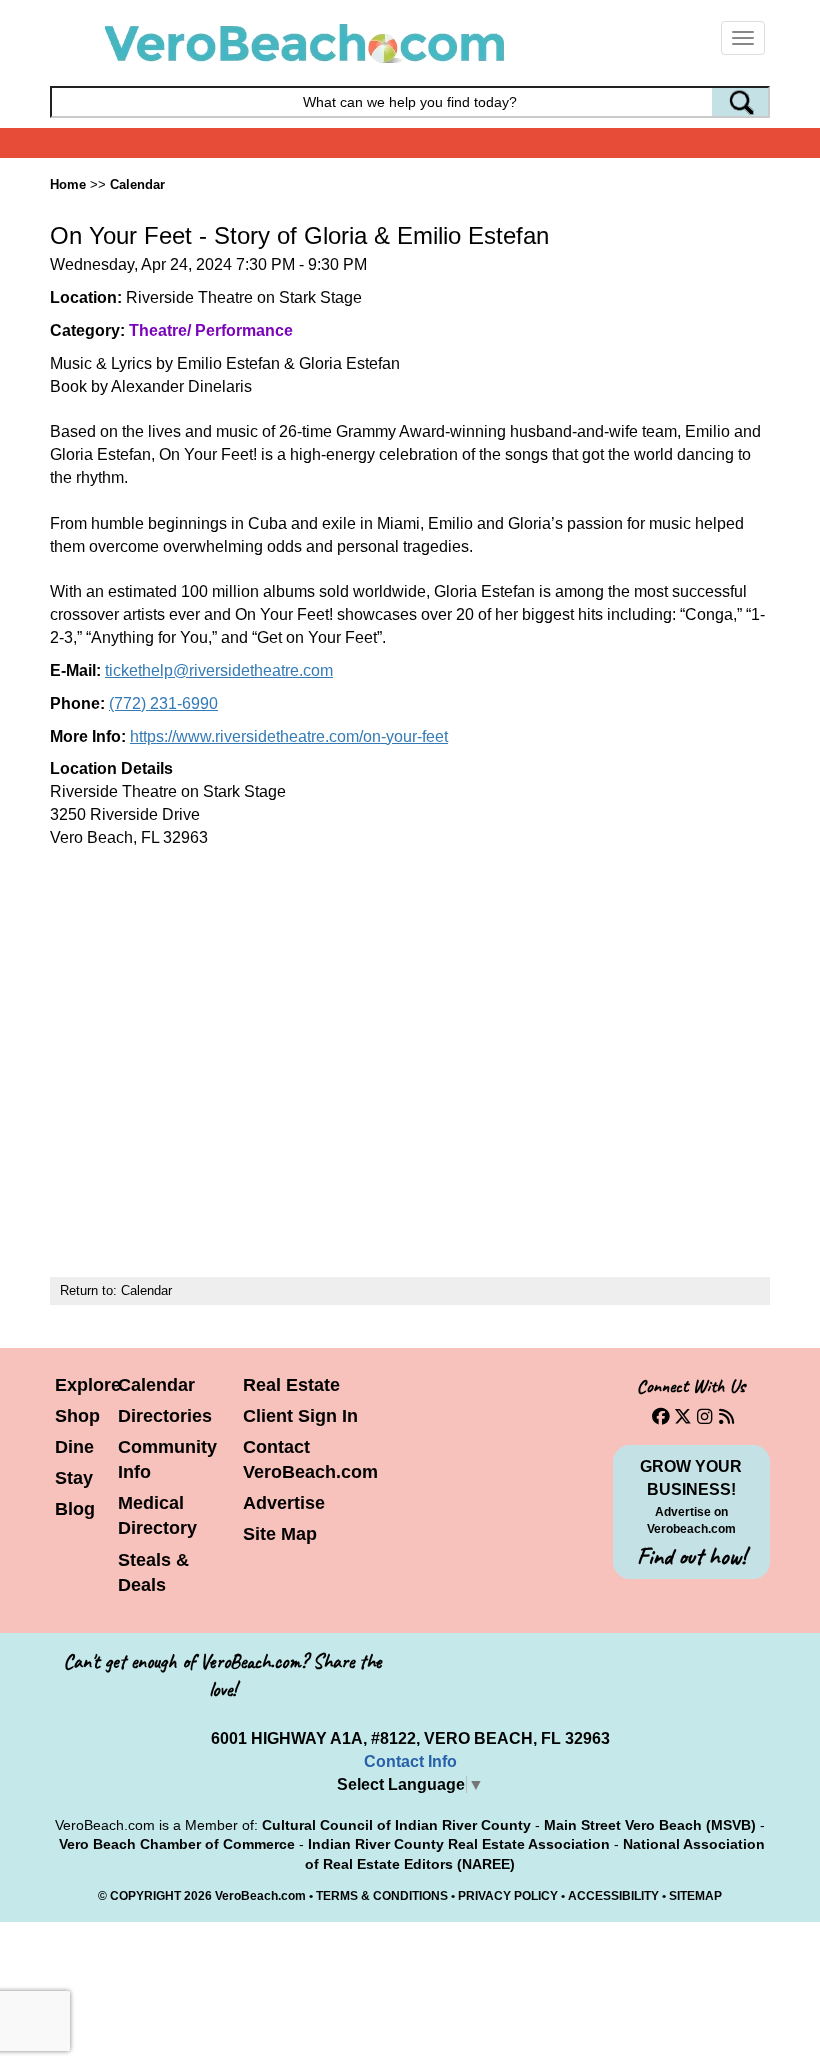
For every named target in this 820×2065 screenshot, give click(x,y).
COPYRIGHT (145, 1896)
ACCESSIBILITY (613, 1896)
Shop (77, 1416)
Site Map (280, 1534)
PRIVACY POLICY (508, 1896)
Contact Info (410, 1761)
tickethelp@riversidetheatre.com (219, 670)
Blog (75, 1509)
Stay (74, 1478)
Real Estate (291, 1385)
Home (68, 184)
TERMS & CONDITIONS (382, 1896)
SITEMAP (695, 1896)
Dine (74, 1447)
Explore (88, 1385)
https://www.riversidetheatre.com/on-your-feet (289, 736)
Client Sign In (300, 1416)
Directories (165, 1416)
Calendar (137, 184)
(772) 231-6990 (163, 703)
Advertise (284, 1503)
